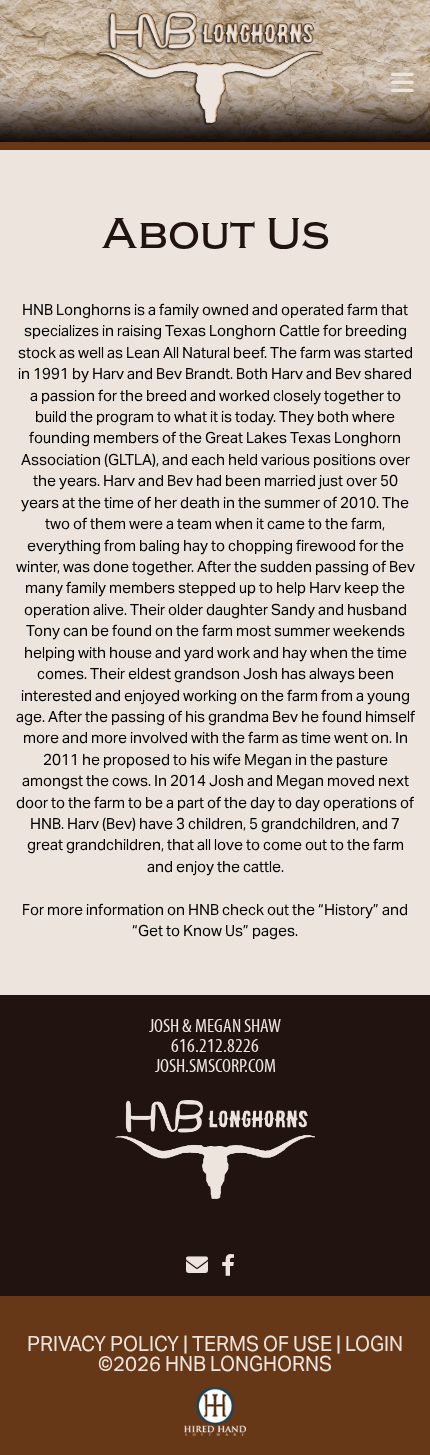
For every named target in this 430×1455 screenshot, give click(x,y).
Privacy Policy (103, 1346)
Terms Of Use (262, 1346)
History (348, 911)
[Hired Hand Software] (215, 1420)
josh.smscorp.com (215, 1064)
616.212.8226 (215, 1044)
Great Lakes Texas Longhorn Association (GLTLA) (211, 449)
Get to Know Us (190, 932)
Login (374, 1346)
